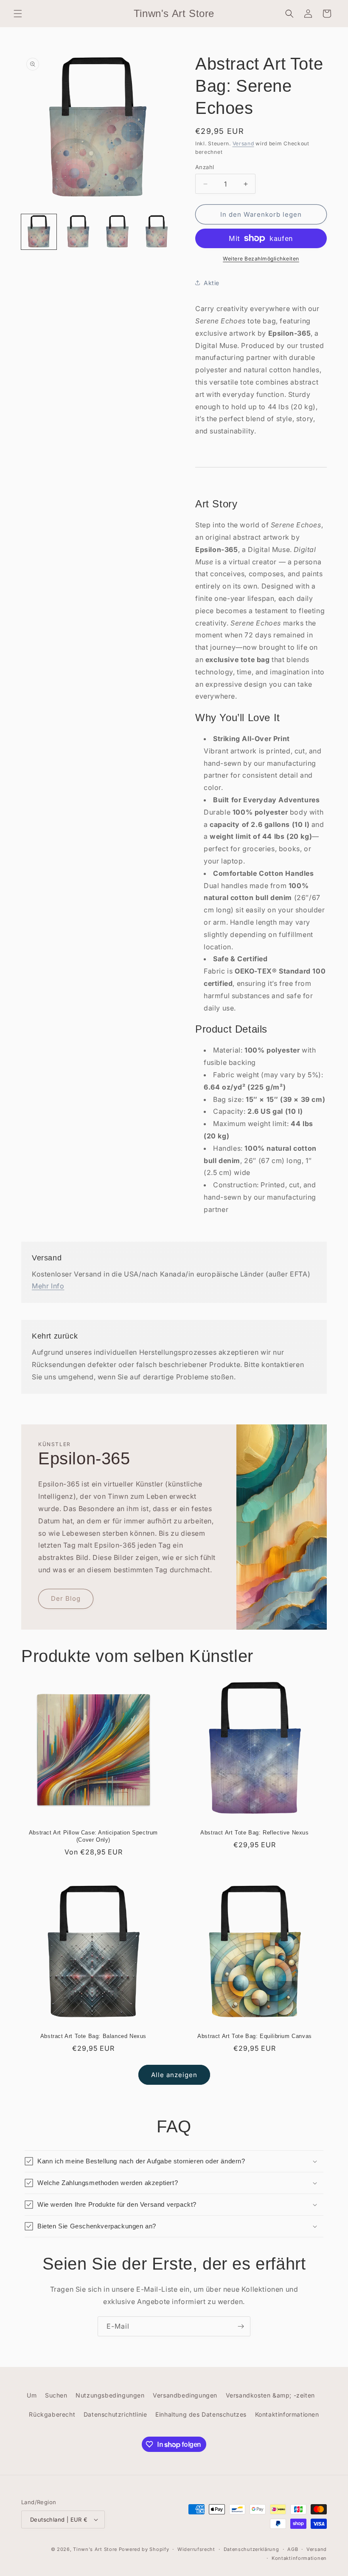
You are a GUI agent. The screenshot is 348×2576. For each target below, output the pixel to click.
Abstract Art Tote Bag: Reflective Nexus (254, 1833)
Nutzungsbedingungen (110, 2395)
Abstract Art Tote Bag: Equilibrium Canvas (255, 2036)
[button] (18, 14)
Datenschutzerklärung (251, 2549)
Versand (243, 143)
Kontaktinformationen (287, 2414)
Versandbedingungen (185, 2395)
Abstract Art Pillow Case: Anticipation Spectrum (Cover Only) (93, 1836)
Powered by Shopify (144, 2549)
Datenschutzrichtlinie (115, 2414)
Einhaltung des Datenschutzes (201, 2414)
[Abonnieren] (241, 2326)
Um (32, 2395)
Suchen (56, 2395)
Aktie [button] (212, 283)
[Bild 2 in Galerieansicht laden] (78, 232)
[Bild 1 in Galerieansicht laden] (39, 232)
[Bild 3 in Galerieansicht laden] (117, 232)
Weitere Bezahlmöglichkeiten (261, 259)
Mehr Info (48, 1286)
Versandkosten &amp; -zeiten (270, 2395)
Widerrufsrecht (196, 2549)
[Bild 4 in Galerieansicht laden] (157, 232)
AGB (293, 2549)
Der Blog (66, 1598)
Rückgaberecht (52, 2414)
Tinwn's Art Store (95, 2549)
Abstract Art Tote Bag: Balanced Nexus (93, 2036)
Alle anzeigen (174, 2075)
